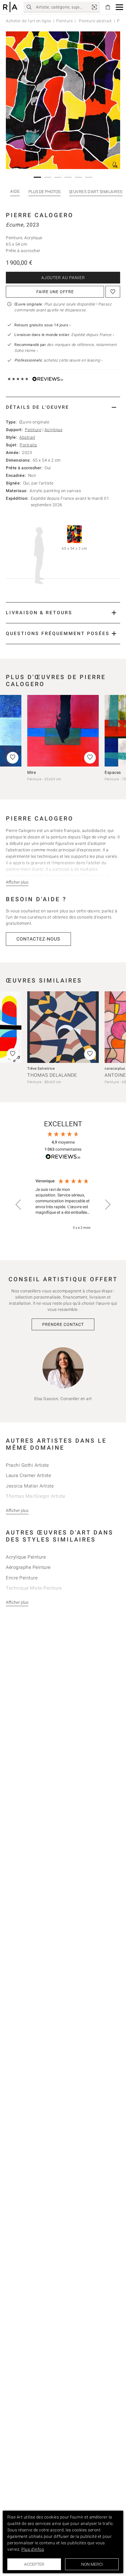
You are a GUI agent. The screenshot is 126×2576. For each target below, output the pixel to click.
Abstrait (27, 437)
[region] (63, 1205)
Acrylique (54, 430)
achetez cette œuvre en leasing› (58, 360)
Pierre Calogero (40, 215)
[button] (119, 7)
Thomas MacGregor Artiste (35, 1496)
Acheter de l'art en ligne (29, 21)
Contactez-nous (38, 939)
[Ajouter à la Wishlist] (113, 292)
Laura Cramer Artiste (28, 1475)
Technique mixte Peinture (34, 1588)
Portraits (28, 445)
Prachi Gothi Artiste (27, 1465)
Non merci (92, 2564)
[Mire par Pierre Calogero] (63, 731)
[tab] (63, 407)
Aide (15, 191)
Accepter (34, 2564)
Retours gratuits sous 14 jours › (42, 325)
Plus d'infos (33, 2549)
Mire (31, 772)
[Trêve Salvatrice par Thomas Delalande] (63, 1027)
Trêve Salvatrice (41, 1068)
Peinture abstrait (95, 21)
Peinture (64, 21)
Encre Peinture (22, 1578)
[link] (94, 7)
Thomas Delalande (52, 1075)
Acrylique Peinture (26, 1557)
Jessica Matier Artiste (30, 1486)
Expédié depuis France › (93, 335)
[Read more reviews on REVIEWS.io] (63, 1158)
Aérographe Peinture (28, 1567)
